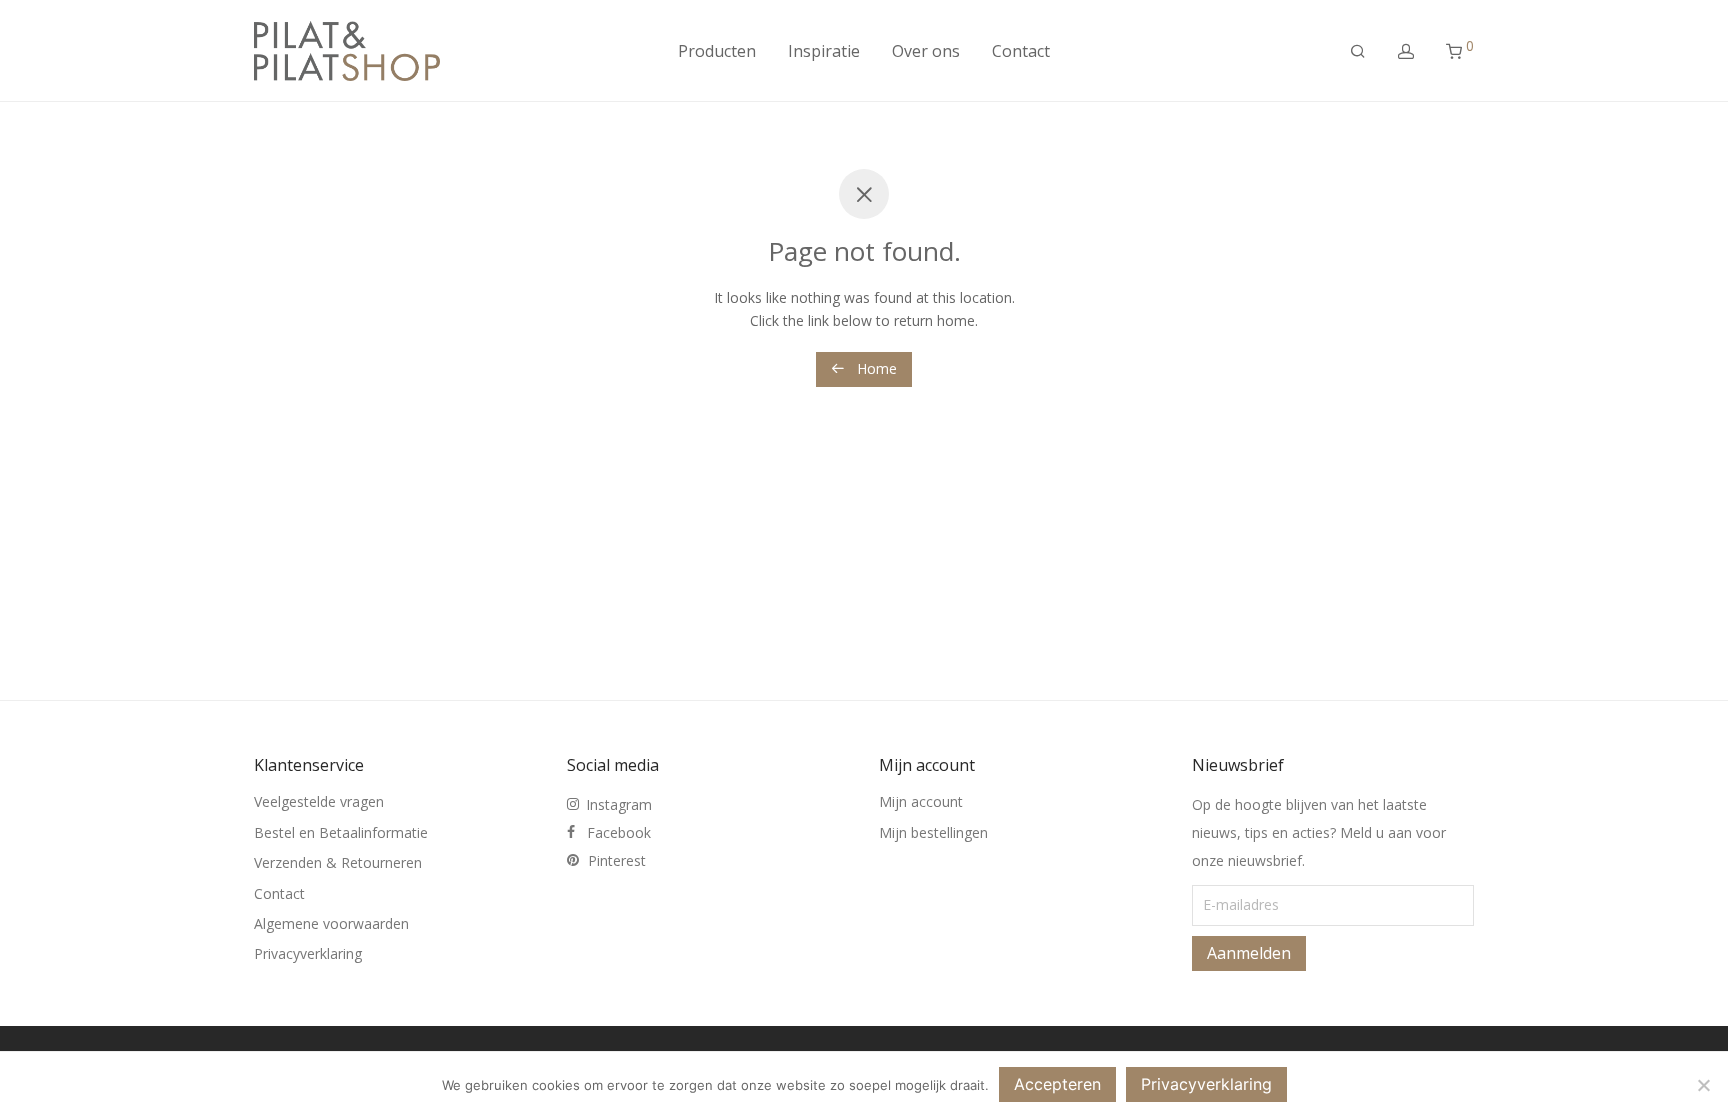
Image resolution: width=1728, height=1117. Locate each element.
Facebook (619, 832)
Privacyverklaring (308, 953)
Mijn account (921, 801)
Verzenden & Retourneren (338, 862)
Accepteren (1057, 1084)
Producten (717, 51)
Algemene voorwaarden (331, 923)
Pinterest (617, 860)
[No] (1703, 1085)
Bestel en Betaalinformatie (341, 832)
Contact (1021, 51)
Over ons (926, 51)
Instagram (619, 804)
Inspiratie (824, 51)
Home (875, 368)
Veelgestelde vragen (319, 801)
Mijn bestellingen (933, 832)
